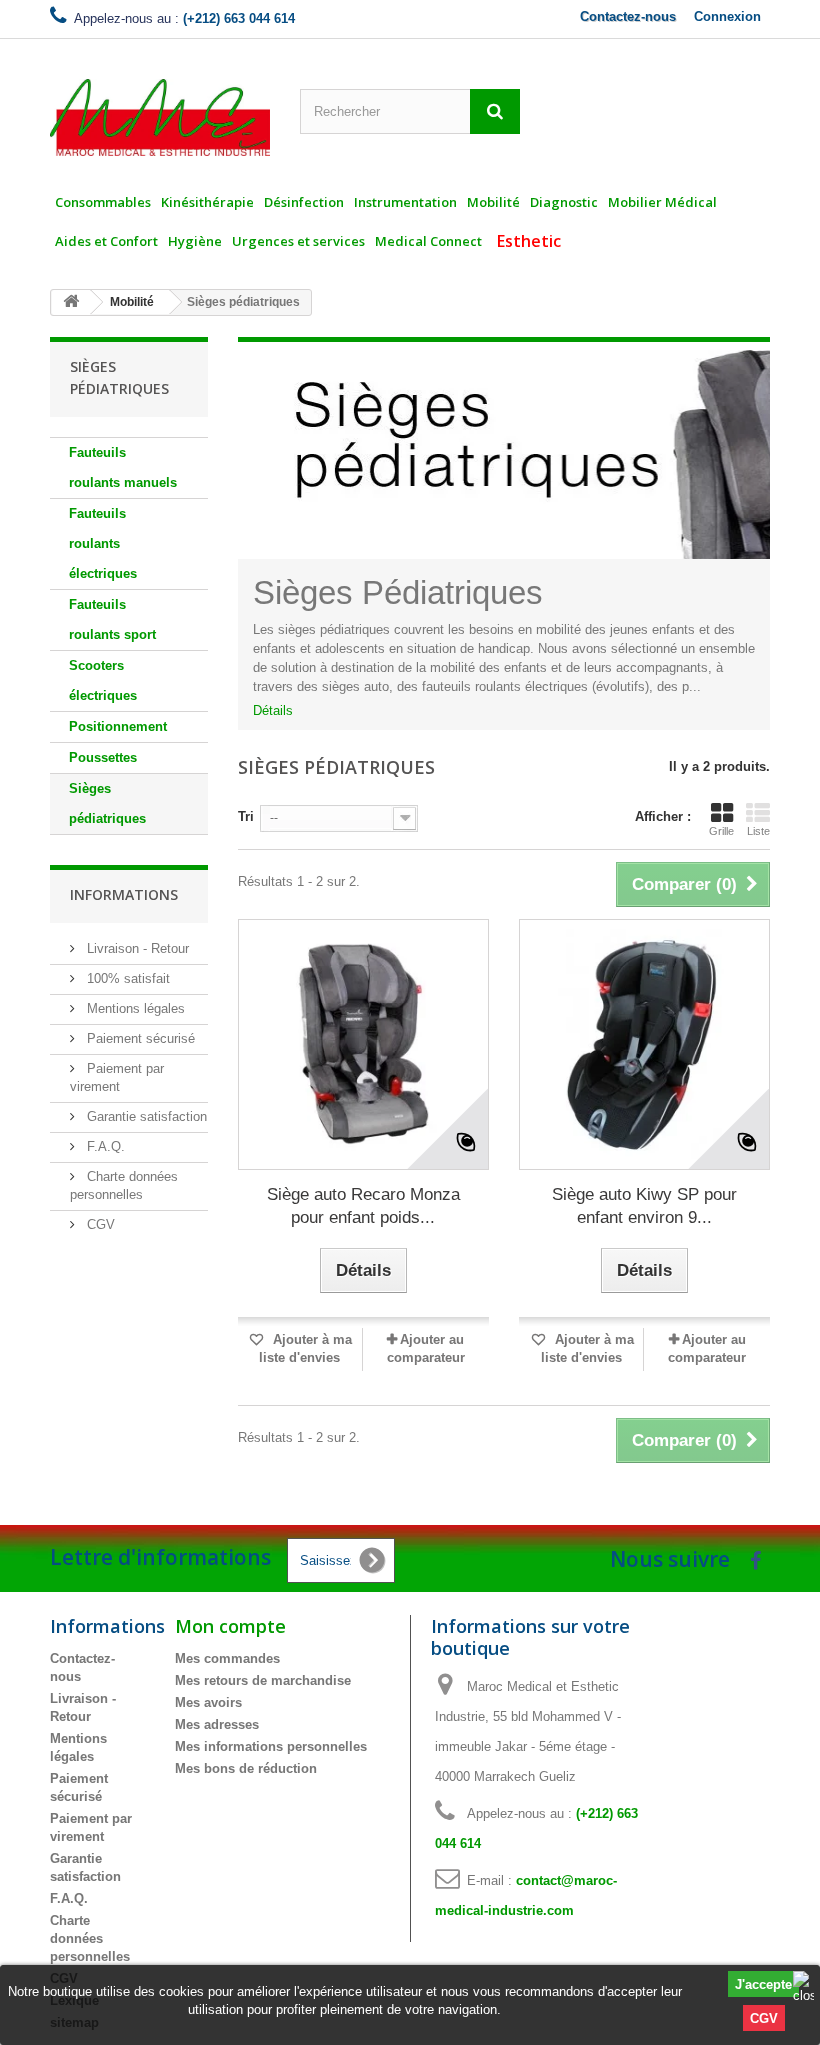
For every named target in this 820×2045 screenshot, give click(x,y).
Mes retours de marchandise (263, 1680)
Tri (246, 816)
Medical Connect (428, 241)
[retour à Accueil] (71, 302)
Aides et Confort (106, 241)
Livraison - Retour (136, 948)
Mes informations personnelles (271, 1746)
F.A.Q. (104, 1146)
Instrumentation (405, 202)
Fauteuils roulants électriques (103, 543)
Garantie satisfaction (145, 1116)
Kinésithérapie (207, 202)
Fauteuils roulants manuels (123, 467)
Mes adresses (217, 1724)
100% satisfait (126, 978)
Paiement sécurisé (139, 1038)
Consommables (103, 202)
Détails (273, 710)
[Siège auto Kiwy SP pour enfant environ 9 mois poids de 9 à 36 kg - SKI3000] (644, 1044)
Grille (721, 831)
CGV (764, 2018)
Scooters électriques (103, 680)
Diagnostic (564, 202)
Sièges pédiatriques (107, 803)
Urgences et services (298, 241)
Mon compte (230, 1626)
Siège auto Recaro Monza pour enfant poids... (363, 1206)
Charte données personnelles (90, 1938)
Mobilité (493, 202)
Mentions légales (134, 1008)
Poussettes (103, 757)
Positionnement (118, 726)
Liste (758, 831)
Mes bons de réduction (246, 1768)
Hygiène (195, 241)
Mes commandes (227, 1658)
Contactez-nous (628, 16)
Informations (124, 894)
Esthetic (529, 241)
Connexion (727, 16)
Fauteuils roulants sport (112, 619)
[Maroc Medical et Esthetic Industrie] (160, 117)
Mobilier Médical (662, 202)
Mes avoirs (208, 1702)
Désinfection (304, 202)
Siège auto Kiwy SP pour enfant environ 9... (644, 1206)
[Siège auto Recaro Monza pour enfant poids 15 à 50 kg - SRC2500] (363, 1044)
